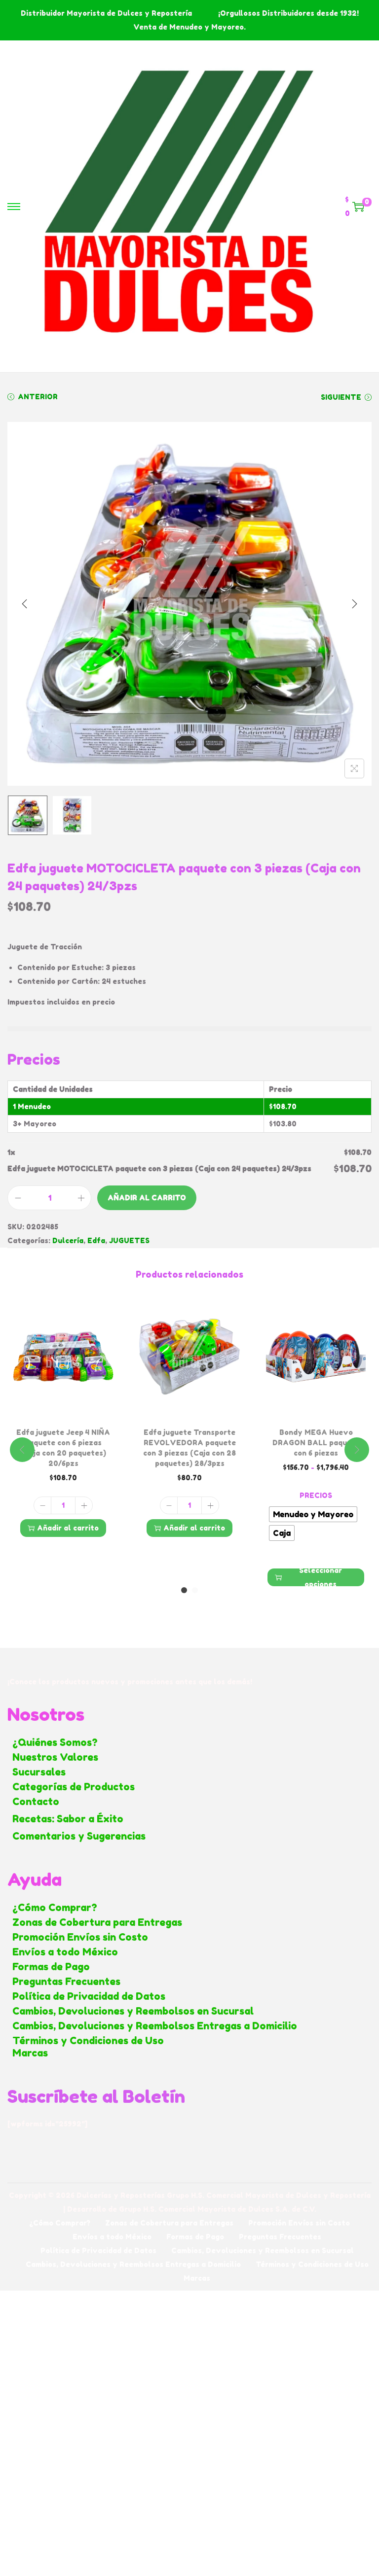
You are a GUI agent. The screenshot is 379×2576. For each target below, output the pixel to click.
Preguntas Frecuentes (66, 1982)
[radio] (313, 1514)
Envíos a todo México (65, 1952)
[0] (358, 207)
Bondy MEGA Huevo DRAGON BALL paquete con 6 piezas (316, 1443)
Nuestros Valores (55, 1757)
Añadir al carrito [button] (68, 1528)
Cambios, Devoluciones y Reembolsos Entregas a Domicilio (155, 2026)
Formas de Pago (51, 1967)
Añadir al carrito (147, 1198)
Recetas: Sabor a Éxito (68, 1819)
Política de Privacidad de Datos (89, 1996)
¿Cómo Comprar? (55, 1908)
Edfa (96, 1240)
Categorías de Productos (74, 1787)
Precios (316, 1495)
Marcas (30, 2053)
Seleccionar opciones (321, 1577)
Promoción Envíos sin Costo (80, 1937)
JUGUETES (129, 1240)
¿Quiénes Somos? (55, 1742)
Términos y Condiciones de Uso (88, 2041)
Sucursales (39, 1772)
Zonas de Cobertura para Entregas (97, 1922)
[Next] (354, 604)
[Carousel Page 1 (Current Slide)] (184, 1590)
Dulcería (68, 1240)
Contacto (36, 1802)
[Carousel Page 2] (195, 1590)
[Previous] (25, 604)
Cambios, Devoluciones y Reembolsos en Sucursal (133, 2011)
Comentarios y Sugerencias (79, 1836)
